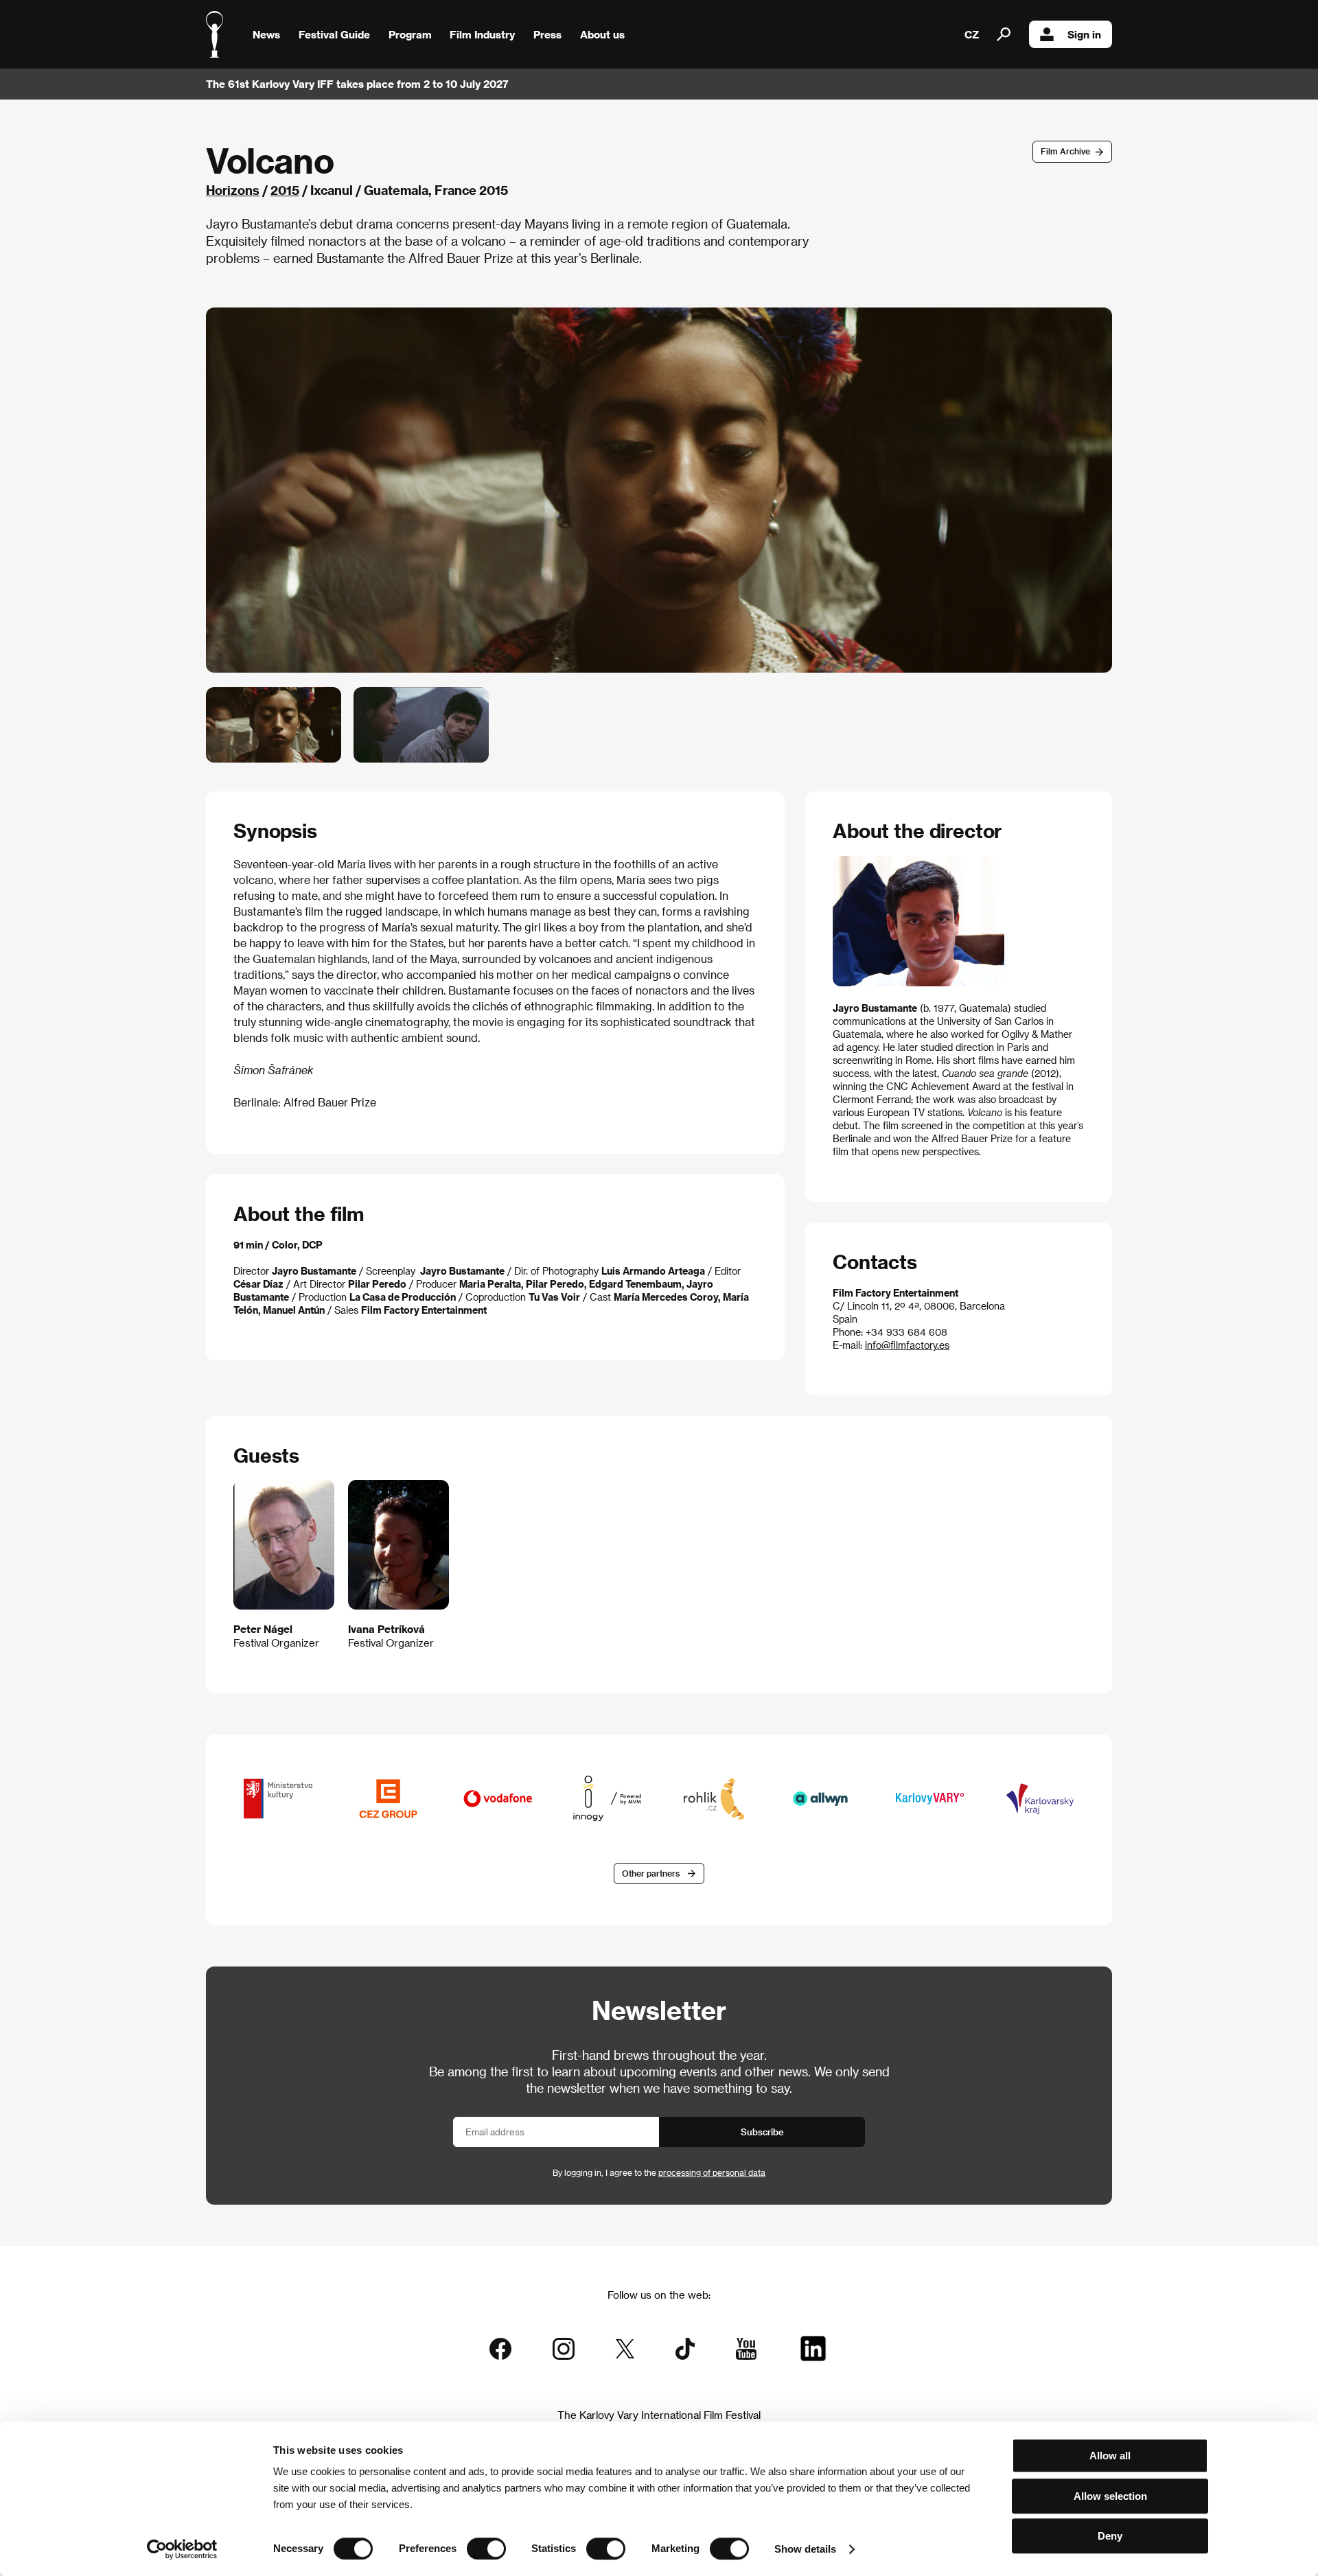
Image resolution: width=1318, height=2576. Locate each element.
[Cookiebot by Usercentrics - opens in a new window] (182, 2549)
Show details (805, 2549)
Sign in (1084, 34)
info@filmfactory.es (907, 1345)
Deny (1110, 2536)
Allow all (1110, 2456)
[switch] (486, 2549)
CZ (972, 34)
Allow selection (1110, 2496)
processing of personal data (712, 2172)
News (266, 34)
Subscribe (762, 2132)
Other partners (651, 1873)
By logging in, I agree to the (659, 2172)
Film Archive (1065, 151)
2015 (285, 190)
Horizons (233, 190)
